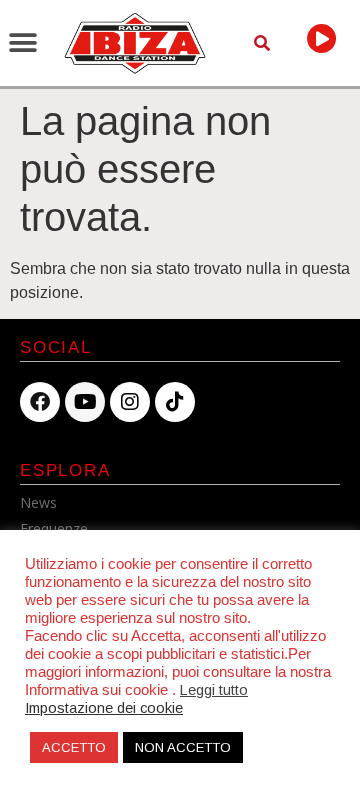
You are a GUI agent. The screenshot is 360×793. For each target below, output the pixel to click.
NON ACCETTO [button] (183, 747)
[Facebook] (40, 402)
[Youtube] (85, 402)
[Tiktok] (175, 402)
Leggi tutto (214, 690)
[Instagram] (130, 402)
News (38, 502)
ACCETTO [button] (74, 747)
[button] (22, 42)
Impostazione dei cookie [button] (104, 708)
